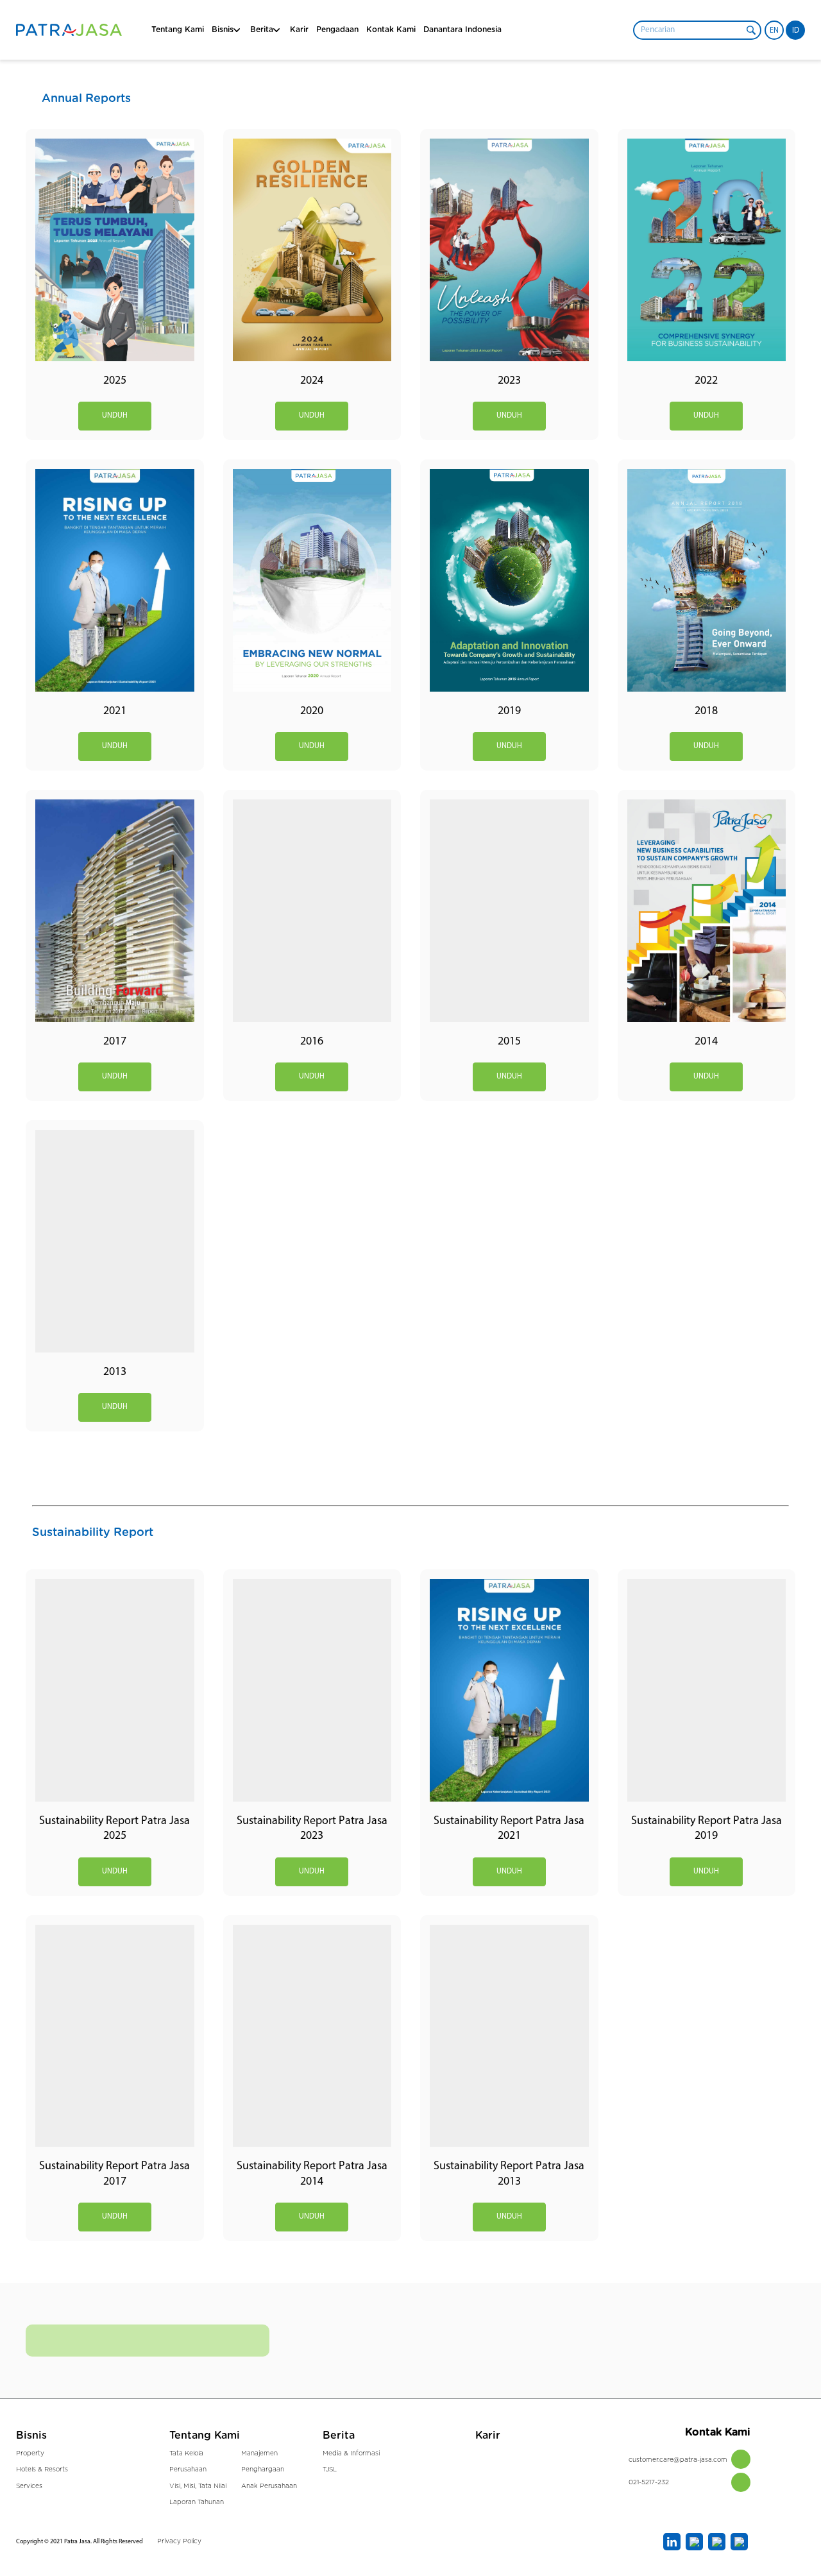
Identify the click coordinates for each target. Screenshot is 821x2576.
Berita (339, 2435)
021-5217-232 (649, 2482)
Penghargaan (263, 2469)
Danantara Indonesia (462, 30)
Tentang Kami (178, 30)
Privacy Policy (179, 2541)
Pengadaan (337, 30)
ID (796, 31)
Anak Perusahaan (269, 2486)
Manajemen (259, 2453)
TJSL (330, 2469)
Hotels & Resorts (42, 2469)
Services (29, 2486)
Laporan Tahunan (197, 2502)
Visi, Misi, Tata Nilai (198, 2486)
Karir (299, 30)
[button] (751, 30)
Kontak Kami (391, 30)
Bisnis (223, 30)
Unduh (115, 416)
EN (774, 31)
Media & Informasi (351, 2453)
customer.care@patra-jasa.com (678, 2460)
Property (30, 2453)
